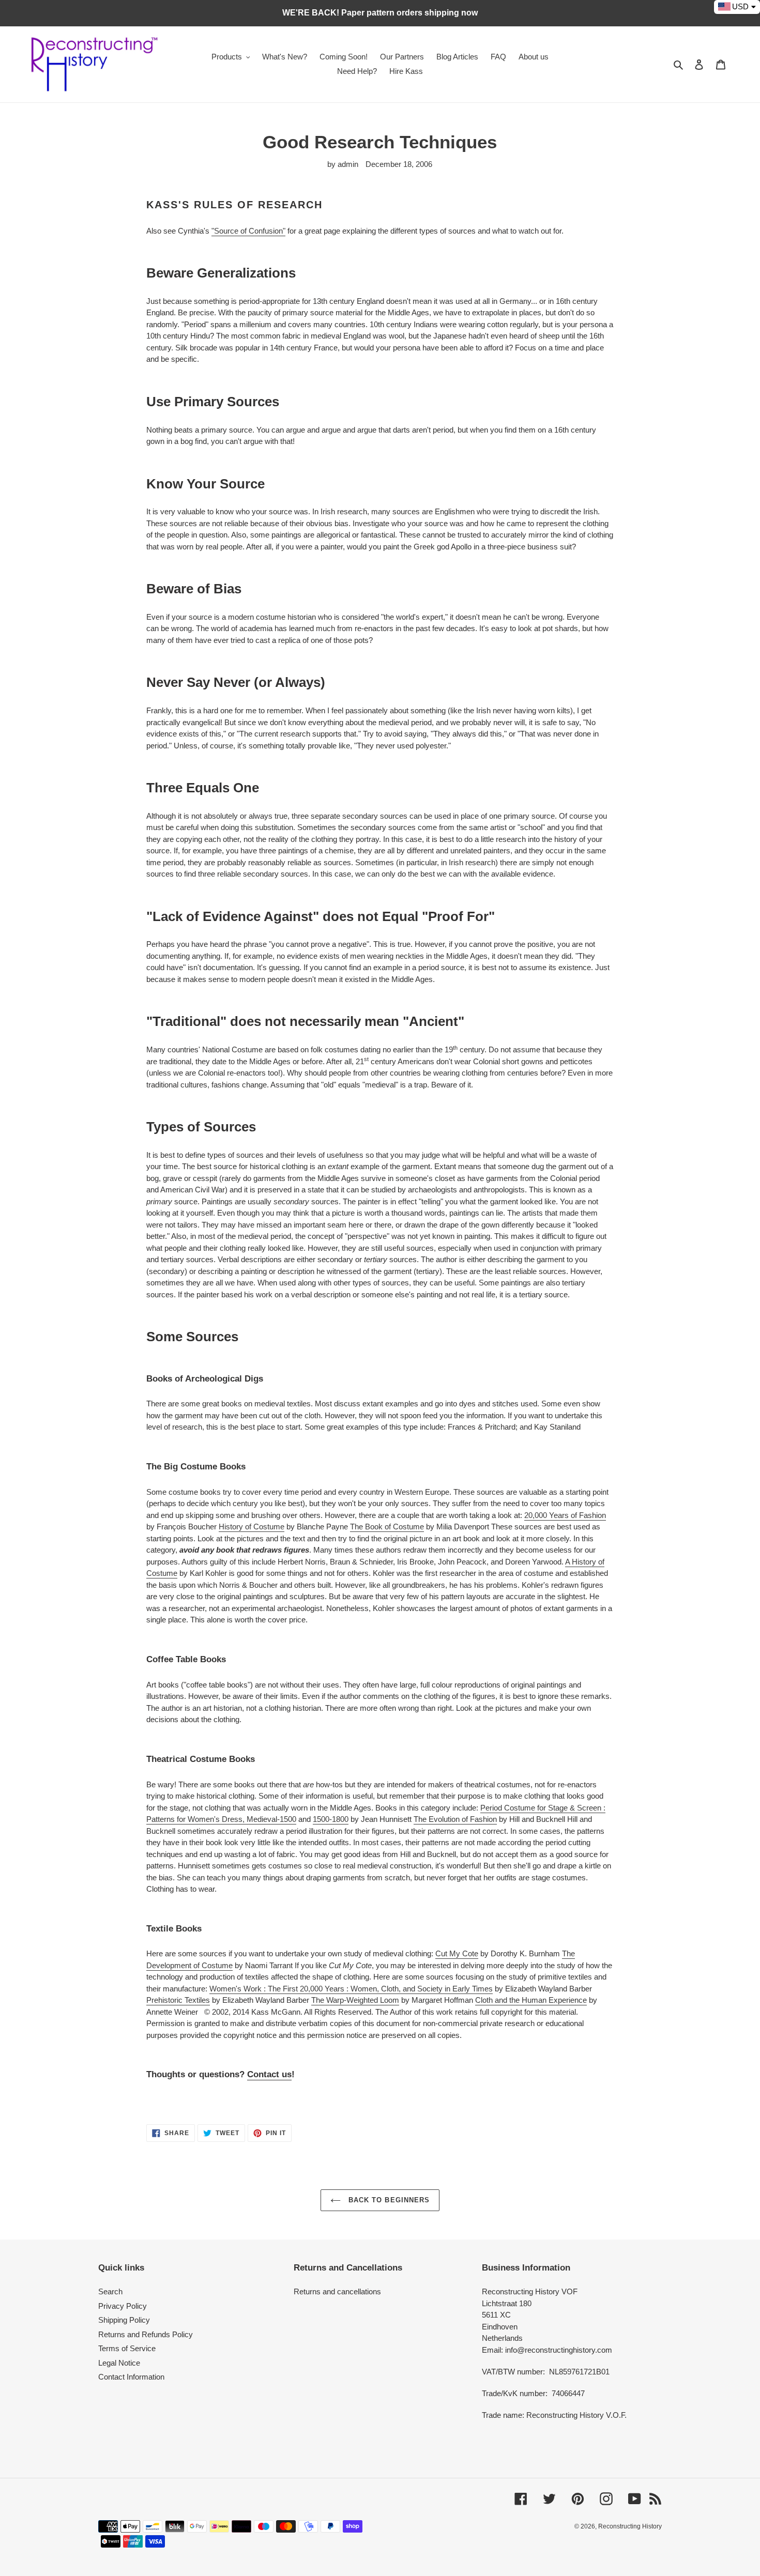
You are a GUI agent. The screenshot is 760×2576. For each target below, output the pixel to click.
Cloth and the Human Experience (531, 2000)
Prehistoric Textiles (178, 2000)
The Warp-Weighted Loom (355, 2000)
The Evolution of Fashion (455, 1819)
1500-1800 (331, 1819)
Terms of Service (127, 2348)
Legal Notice (119, 2363)
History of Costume (252, 1527)
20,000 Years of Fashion (565, 1515)
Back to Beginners (388, 2200)
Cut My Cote (457, 1953)
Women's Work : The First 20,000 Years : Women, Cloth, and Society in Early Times (351, 1989)
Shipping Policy (124, 2320)
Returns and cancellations (337, 2291)
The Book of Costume (387, 1527)
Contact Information (131, 2377)
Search (110, 2291)
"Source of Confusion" (248, 231)
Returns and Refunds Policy (146, 2334)
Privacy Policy (123, 2306)
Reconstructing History (630, 2526)
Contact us (269, 2074)
